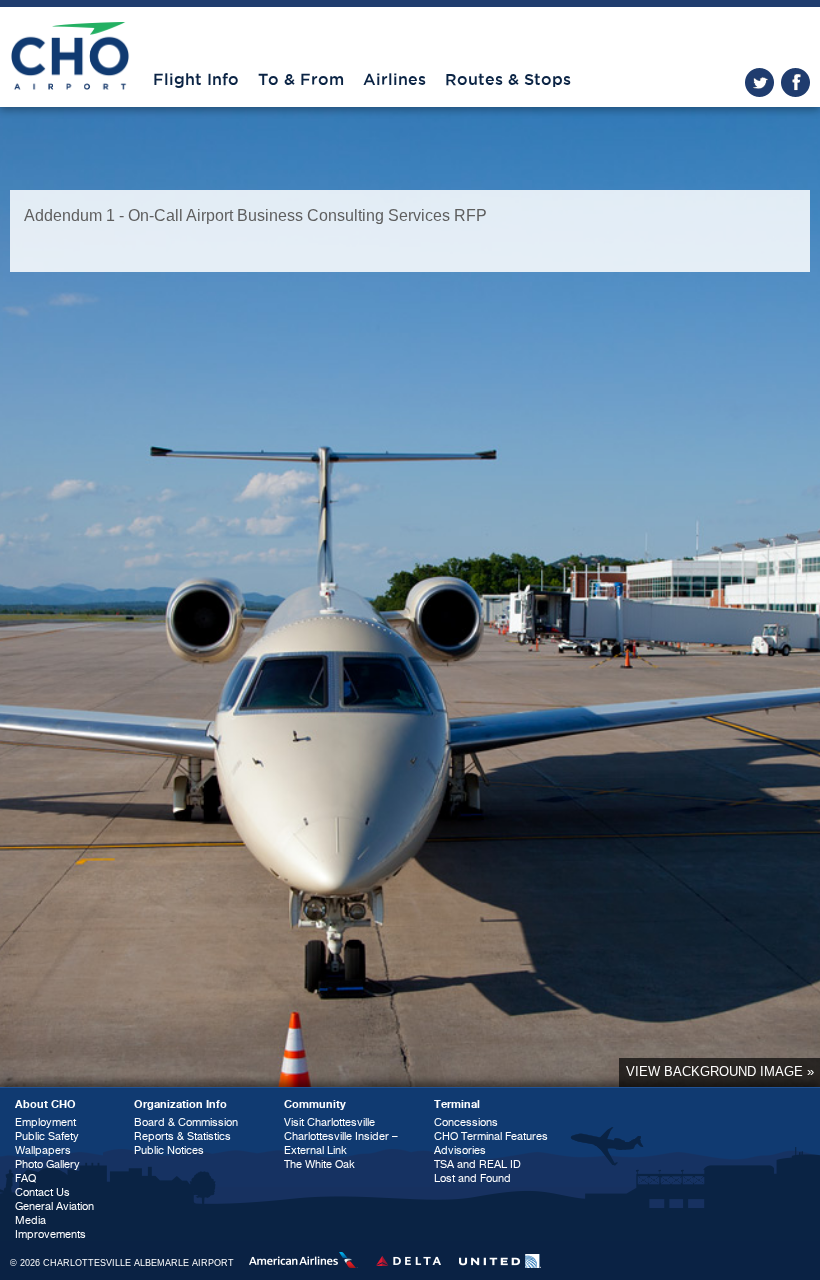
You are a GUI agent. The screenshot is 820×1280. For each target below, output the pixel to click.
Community (315, 1104)
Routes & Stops (508, 80)
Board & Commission (186, 1122)
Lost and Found (472, 1178)
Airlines (394, 80)
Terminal (457, 1104)
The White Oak (319, 1164)
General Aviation (54, 1206)
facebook (795, 82)
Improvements (50, 1234)
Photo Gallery (47, 1164)
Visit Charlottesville (329, 1122)
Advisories (460, 1150)
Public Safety (47, 1136)
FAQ (25, 1178)
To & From (301, 80)
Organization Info (180, 1104)
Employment (45, 1122)
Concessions (466, 1122)
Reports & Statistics (182, 1136)
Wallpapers (43, 1150)
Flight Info (196, 80)
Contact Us (42, 1192)
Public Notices (169, 1150)
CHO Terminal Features (491, 1136)
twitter (759, 82)
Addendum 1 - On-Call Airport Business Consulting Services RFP (255, 215)
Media (30, 1220)
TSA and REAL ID (477, 1164)
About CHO (45, 1104)
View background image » (720, 1071)
